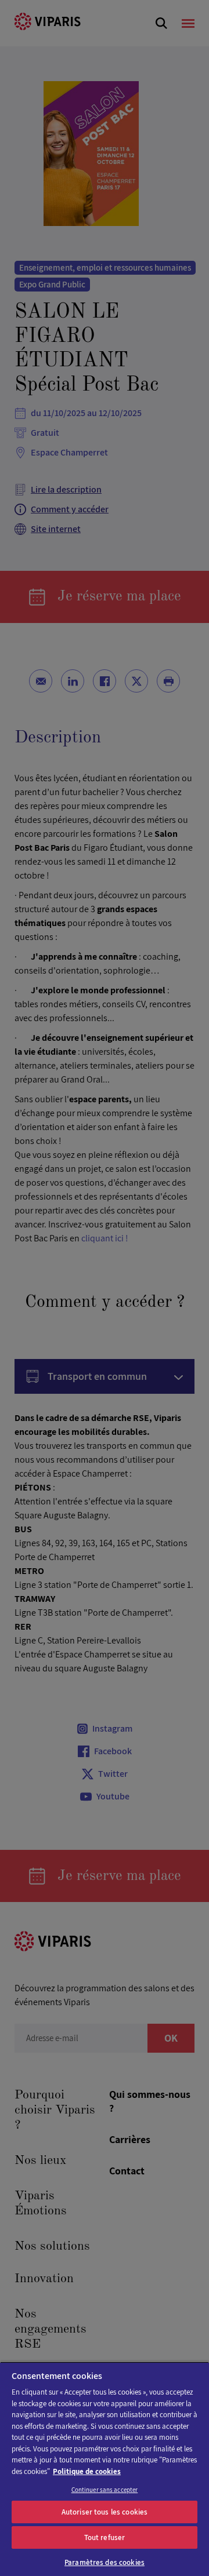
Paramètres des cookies (105, 2562)
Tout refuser (105, 2537)
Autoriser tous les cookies (105, 2512)
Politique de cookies (87, 2471)
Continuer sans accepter (105, 2490)
